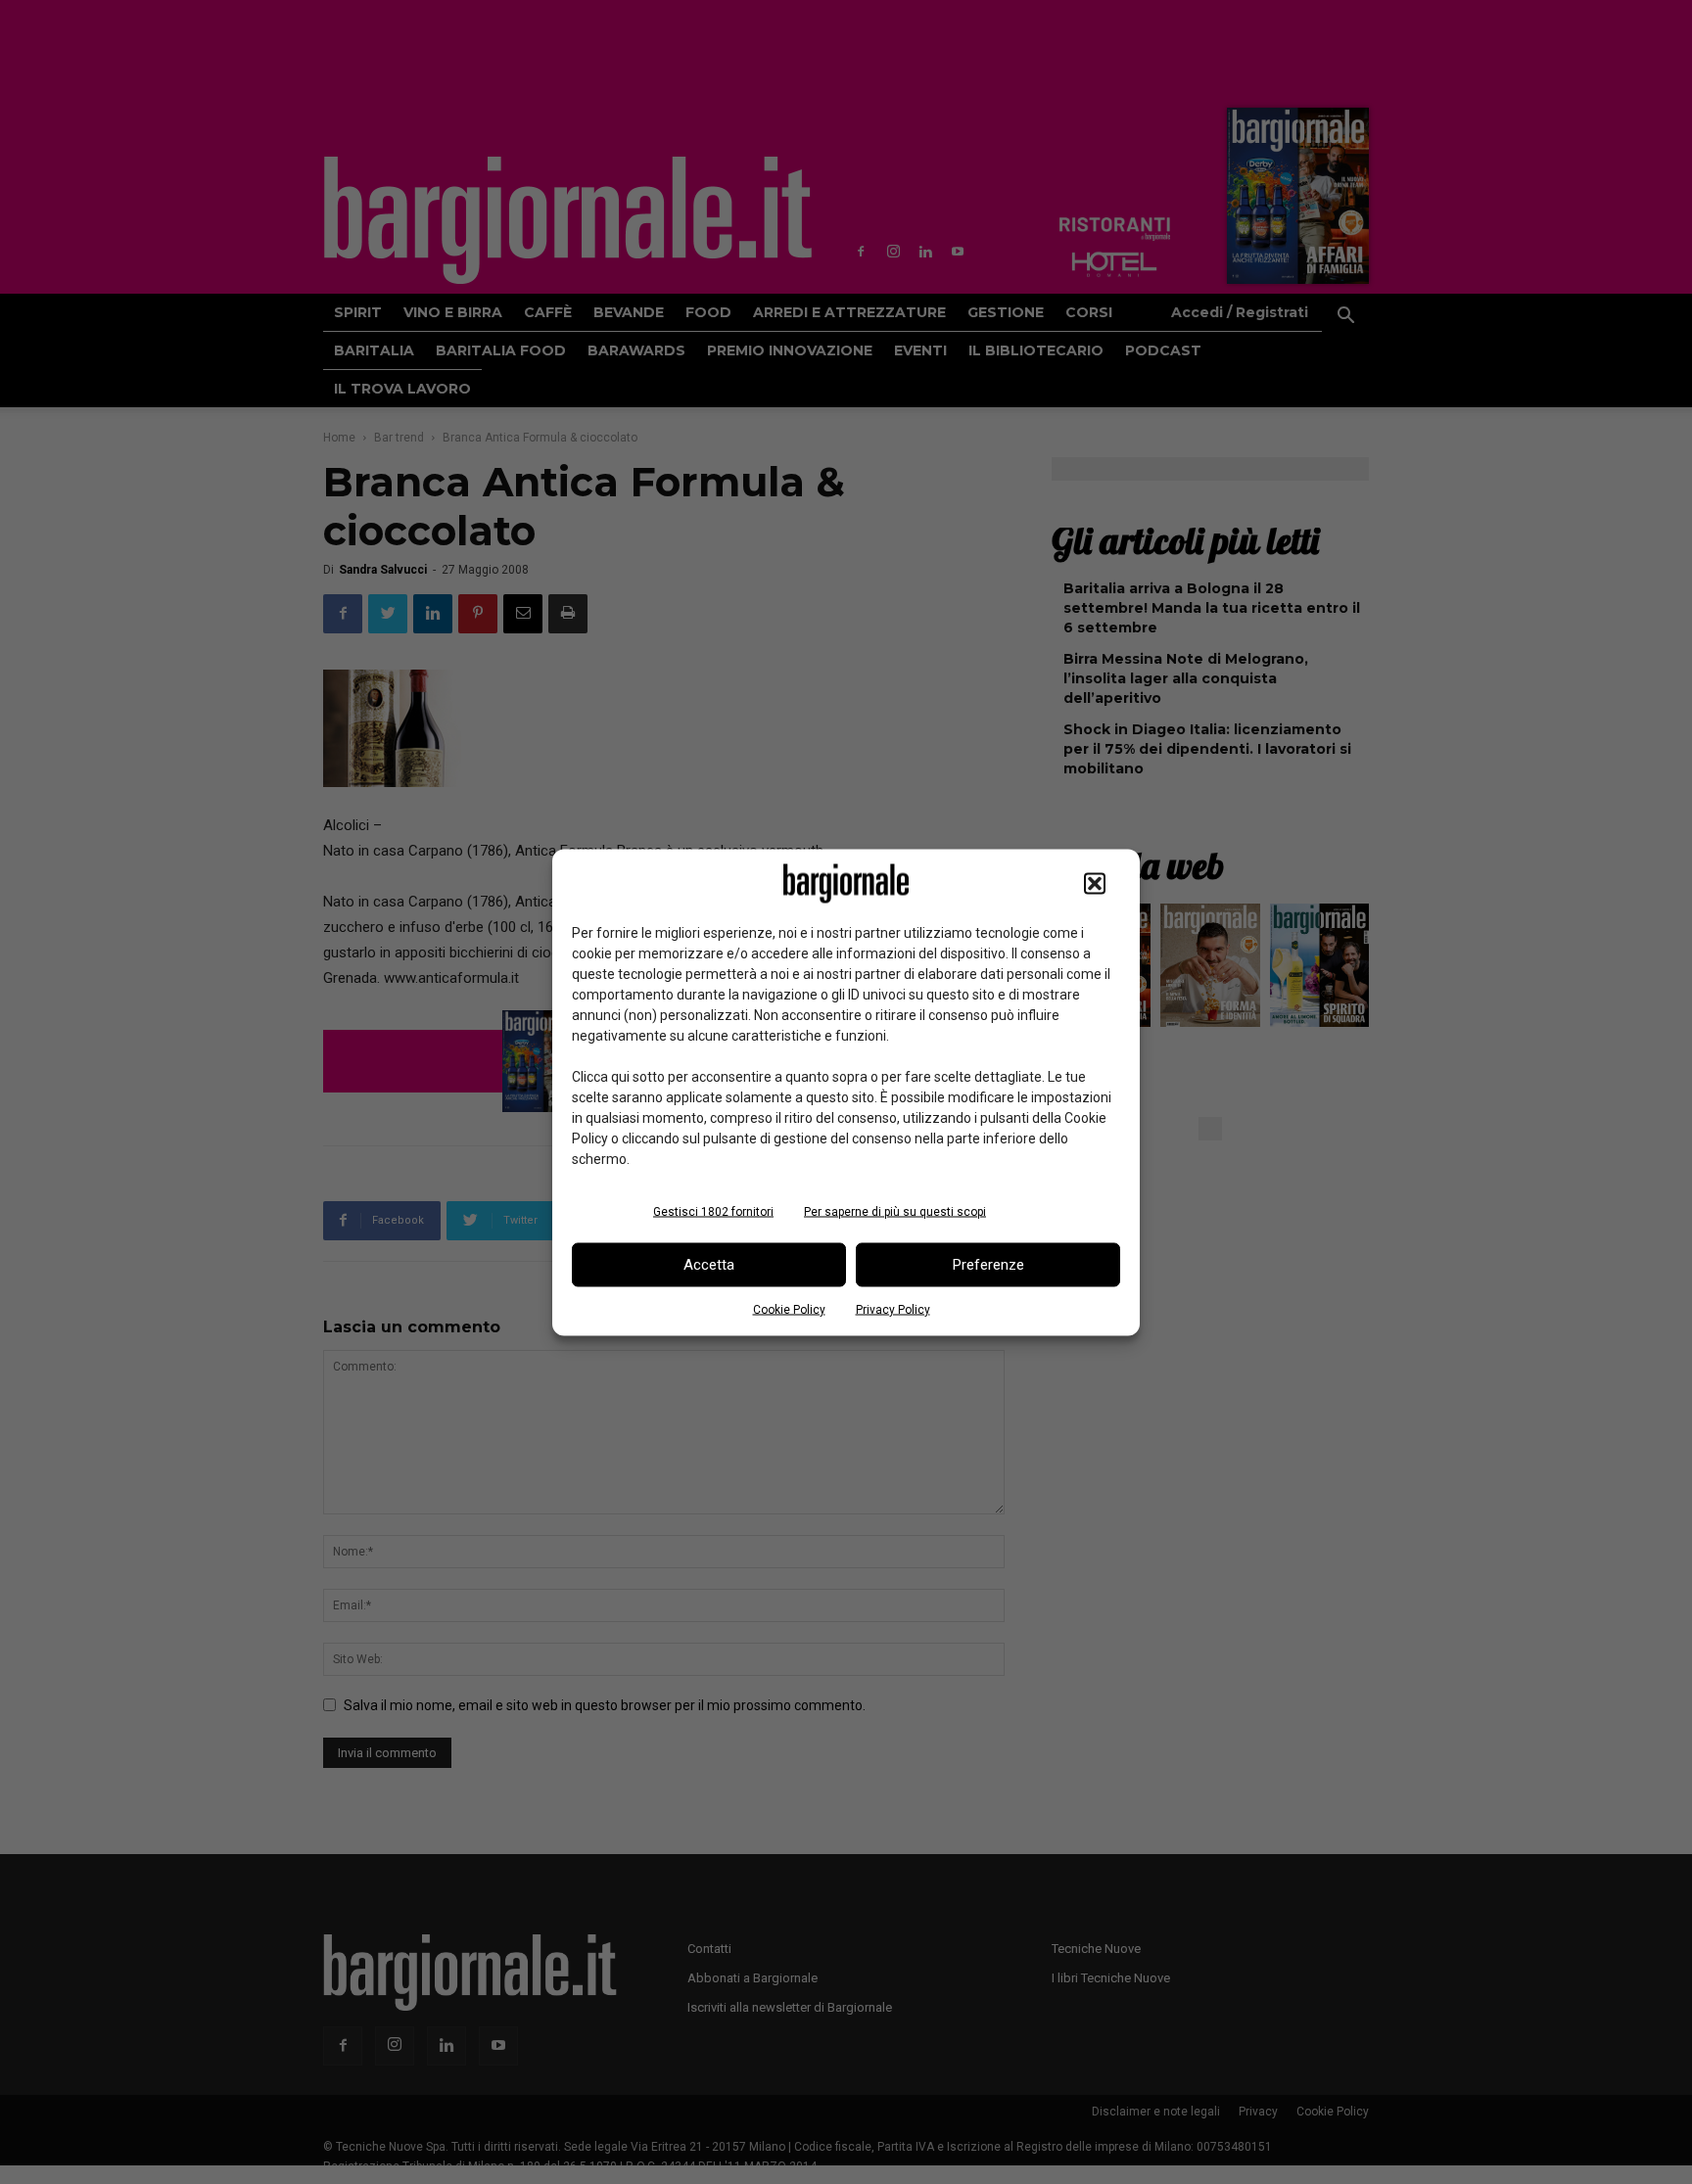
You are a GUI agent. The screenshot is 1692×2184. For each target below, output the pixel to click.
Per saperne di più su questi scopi (895, 1211)
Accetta (709, 1265)
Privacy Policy (893, 1309)
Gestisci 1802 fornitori (713, 1211)
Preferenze (988, 1265)
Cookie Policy (789, 1309)
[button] (1095, 883)
